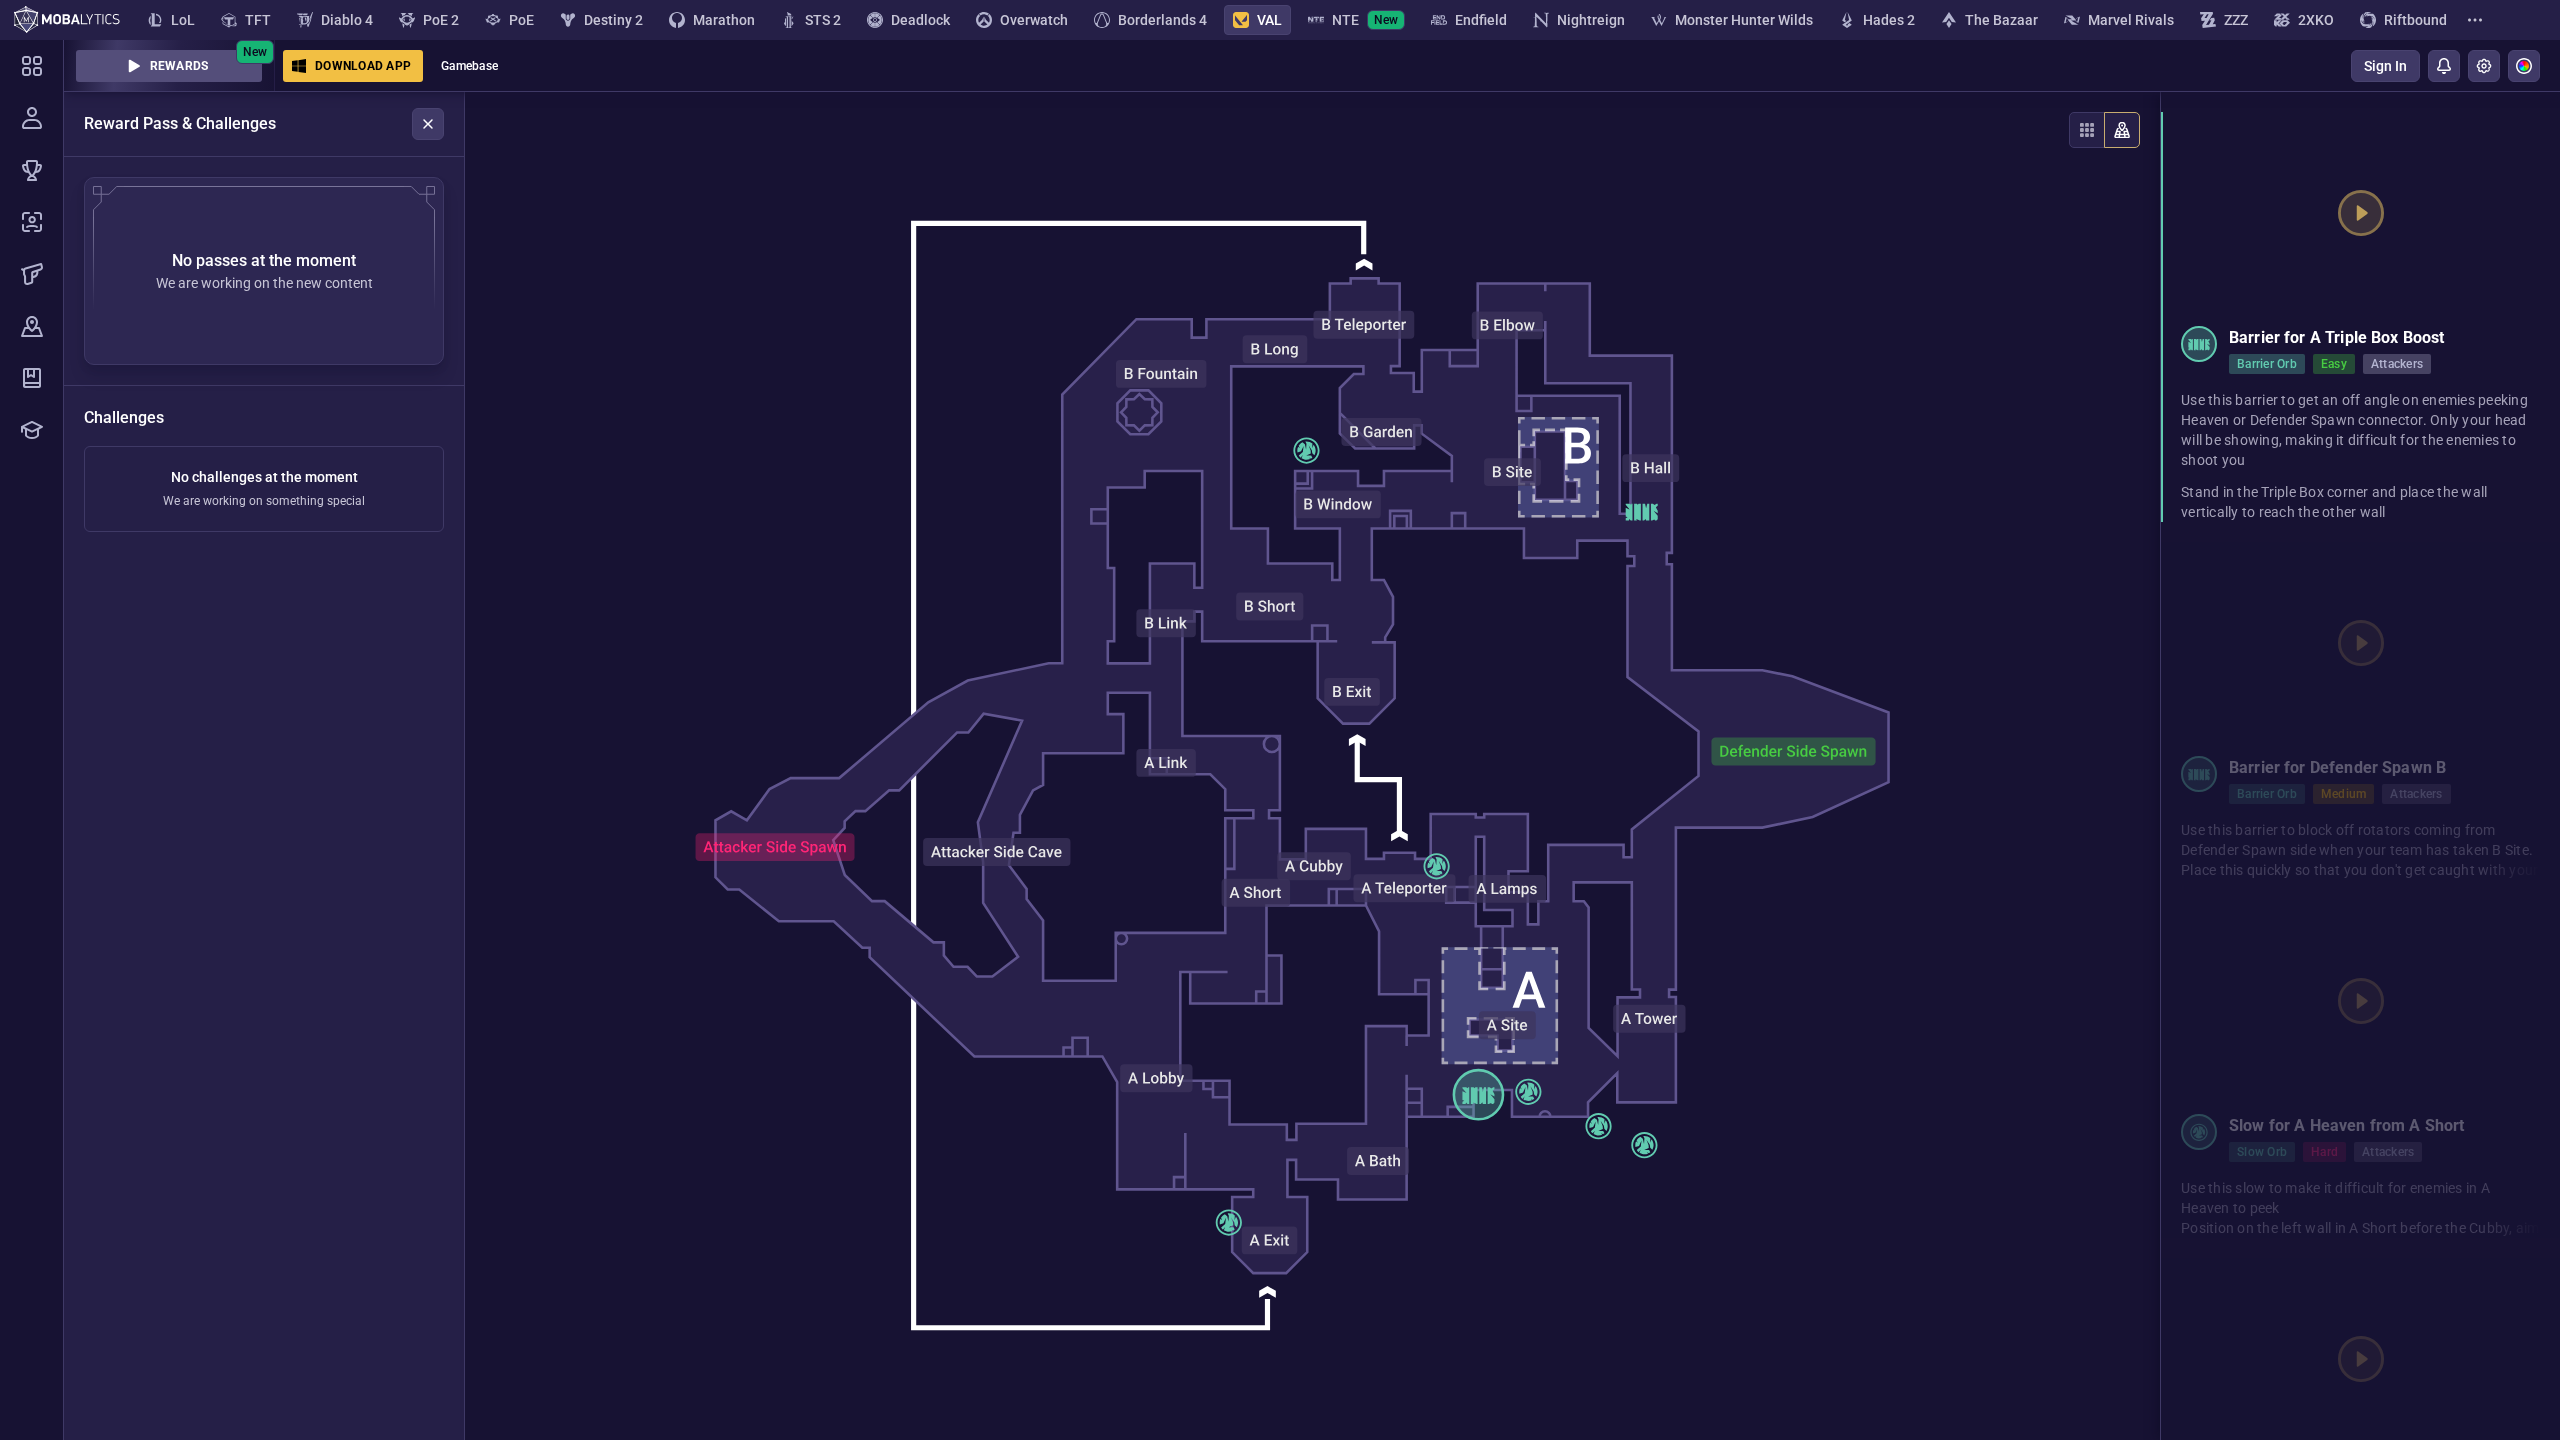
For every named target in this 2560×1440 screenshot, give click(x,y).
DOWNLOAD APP (363, 66)
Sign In (2385, 66)
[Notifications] (2444, 66)
